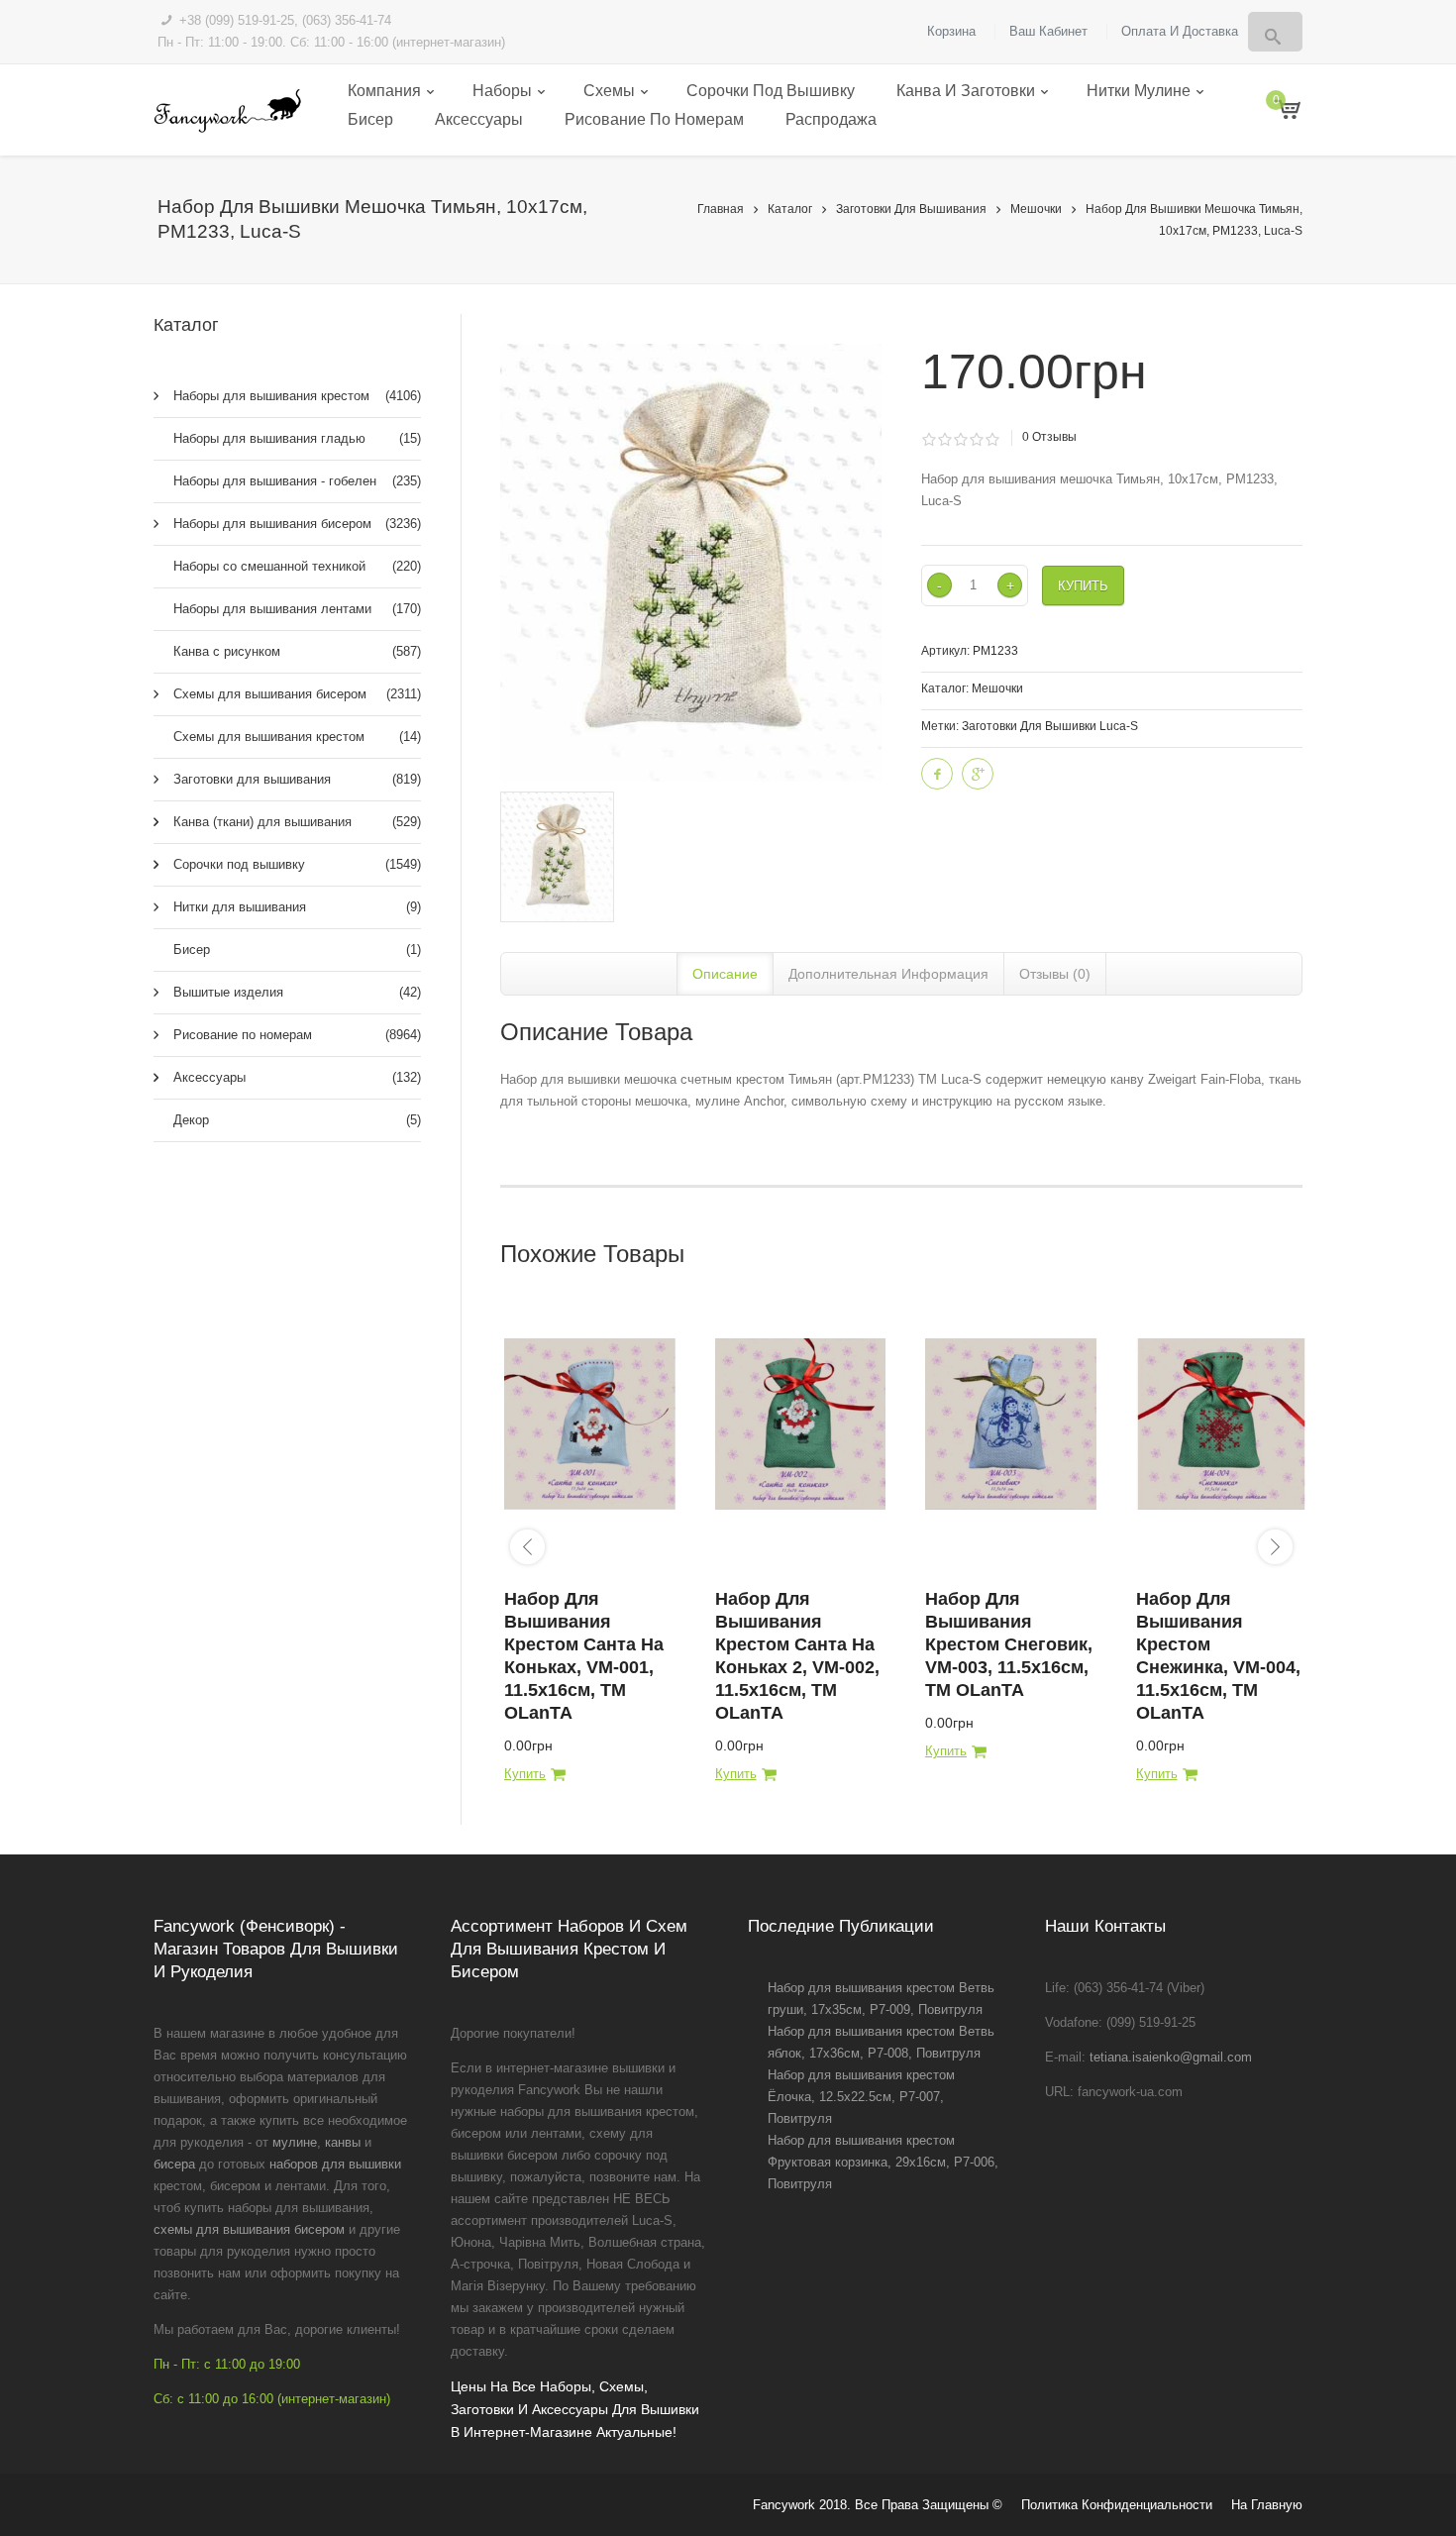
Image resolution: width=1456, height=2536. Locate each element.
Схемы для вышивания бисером (297, 694)
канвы (343, 2142)
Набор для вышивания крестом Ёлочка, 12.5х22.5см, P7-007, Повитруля (861, 2097)
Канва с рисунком (297, 651)
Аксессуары (479, 119)
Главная (721, 209)
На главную (1267, 2505)
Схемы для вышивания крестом (297, 737)
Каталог (790, 209)
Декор (297, 1120)
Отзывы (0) (1055, 974)
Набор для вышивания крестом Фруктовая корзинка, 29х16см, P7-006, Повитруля (883, 2162)
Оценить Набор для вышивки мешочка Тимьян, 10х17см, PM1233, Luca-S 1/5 (929, 440)
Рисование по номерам (654, 119)
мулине (295, 2142)
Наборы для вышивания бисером (297, 524)
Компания (384, 91)
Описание (725, 974)
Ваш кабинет (1048, 31)
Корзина (951, 31)
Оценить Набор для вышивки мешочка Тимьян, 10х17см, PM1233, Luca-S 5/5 (992, 440)
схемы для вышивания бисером (249, 2229)
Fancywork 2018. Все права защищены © (878, 2505)
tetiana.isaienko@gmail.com (1171, 2057)
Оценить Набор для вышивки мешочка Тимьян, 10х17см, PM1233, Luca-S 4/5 (976, 440)
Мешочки (1036, 209)
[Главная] (227, 110)
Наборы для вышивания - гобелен (297, 481)
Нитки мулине (1139, 91)
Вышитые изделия (297, 992)
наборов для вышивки (335, 2164)
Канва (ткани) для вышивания (297, 822)
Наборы (502, 91)
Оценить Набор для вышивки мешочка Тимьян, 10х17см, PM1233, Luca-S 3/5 (960, 440)
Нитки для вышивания (297, 907)
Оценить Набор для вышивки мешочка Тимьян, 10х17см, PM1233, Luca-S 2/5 (944, 440)
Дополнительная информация (888, 974)
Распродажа (831, 119)
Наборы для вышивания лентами (297, 609)
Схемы (609, 91)
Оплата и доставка (1180, 31)
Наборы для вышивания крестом (297, 396)
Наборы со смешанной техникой (297, 566)
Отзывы (1049, 437)
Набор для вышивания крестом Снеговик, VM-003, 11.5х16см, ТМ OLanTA (1009, 1644)
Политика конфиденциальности (1117, 2505)
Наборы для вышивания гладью (297, 438)
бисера (174, 2164)
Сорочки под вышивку (771, 91)
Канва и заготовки (966, 91)
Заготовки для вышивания (911, 209)
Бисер (370, 119)
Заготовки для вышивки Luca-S (1050, 726)
